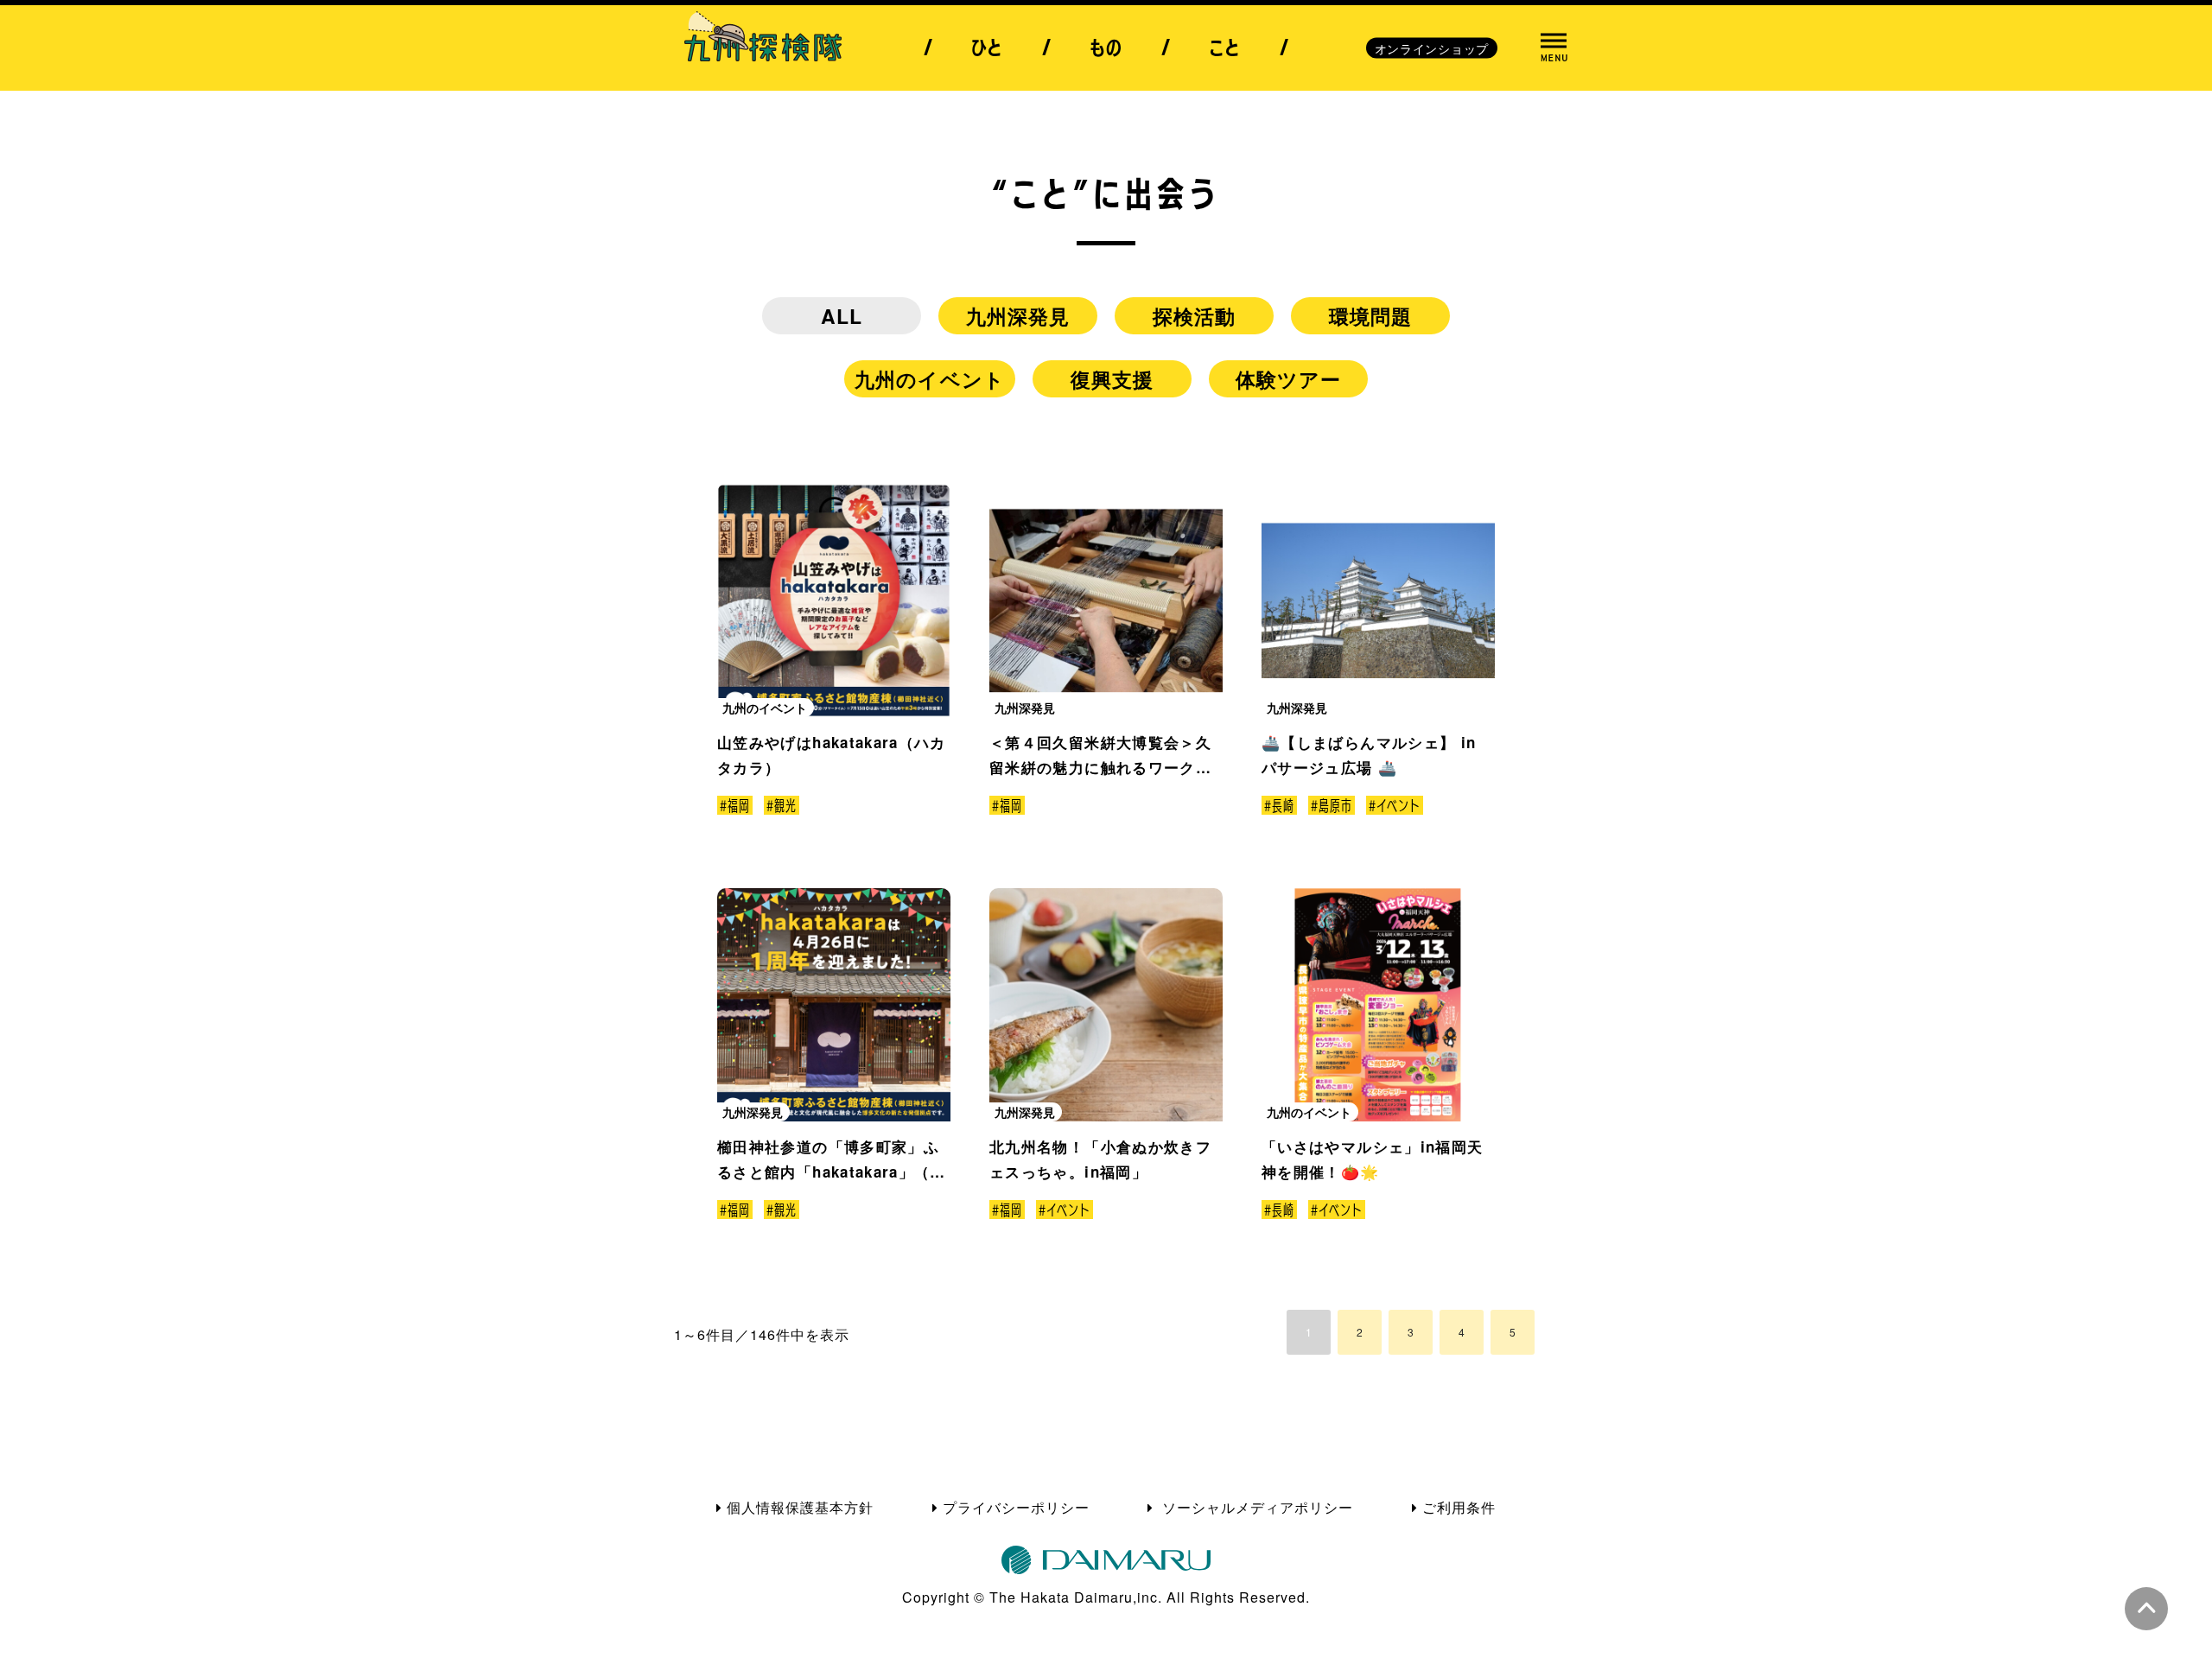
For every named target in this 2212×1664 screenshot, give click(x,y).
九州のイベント (930, 379)
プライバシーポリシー (1016, 1507)
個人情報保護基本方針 (800, 1507)
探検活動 (1195, 316)
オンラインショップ (1432, 48)
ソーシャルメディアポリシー (1255, 1507)
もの (1106, 48)
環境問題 (1371, 316)
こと (1225, 48)
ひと (987, 48)
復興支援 (1112, 379)
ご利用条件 (1459, 1507)
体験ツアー (1289, 379)
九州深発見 (1018, 316)
